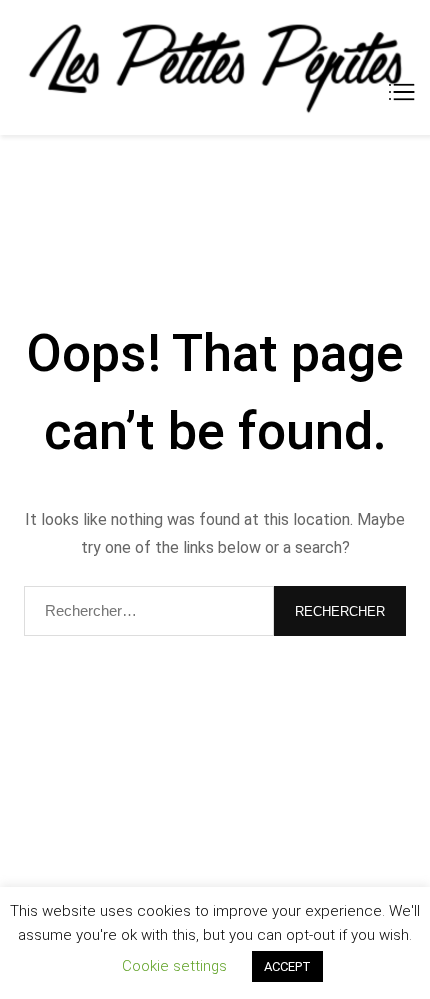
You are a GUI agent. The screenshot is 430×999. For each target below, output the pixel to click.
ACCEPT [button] (287, 966)
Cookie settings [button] (174, 966)
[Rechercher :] (149, 611)
